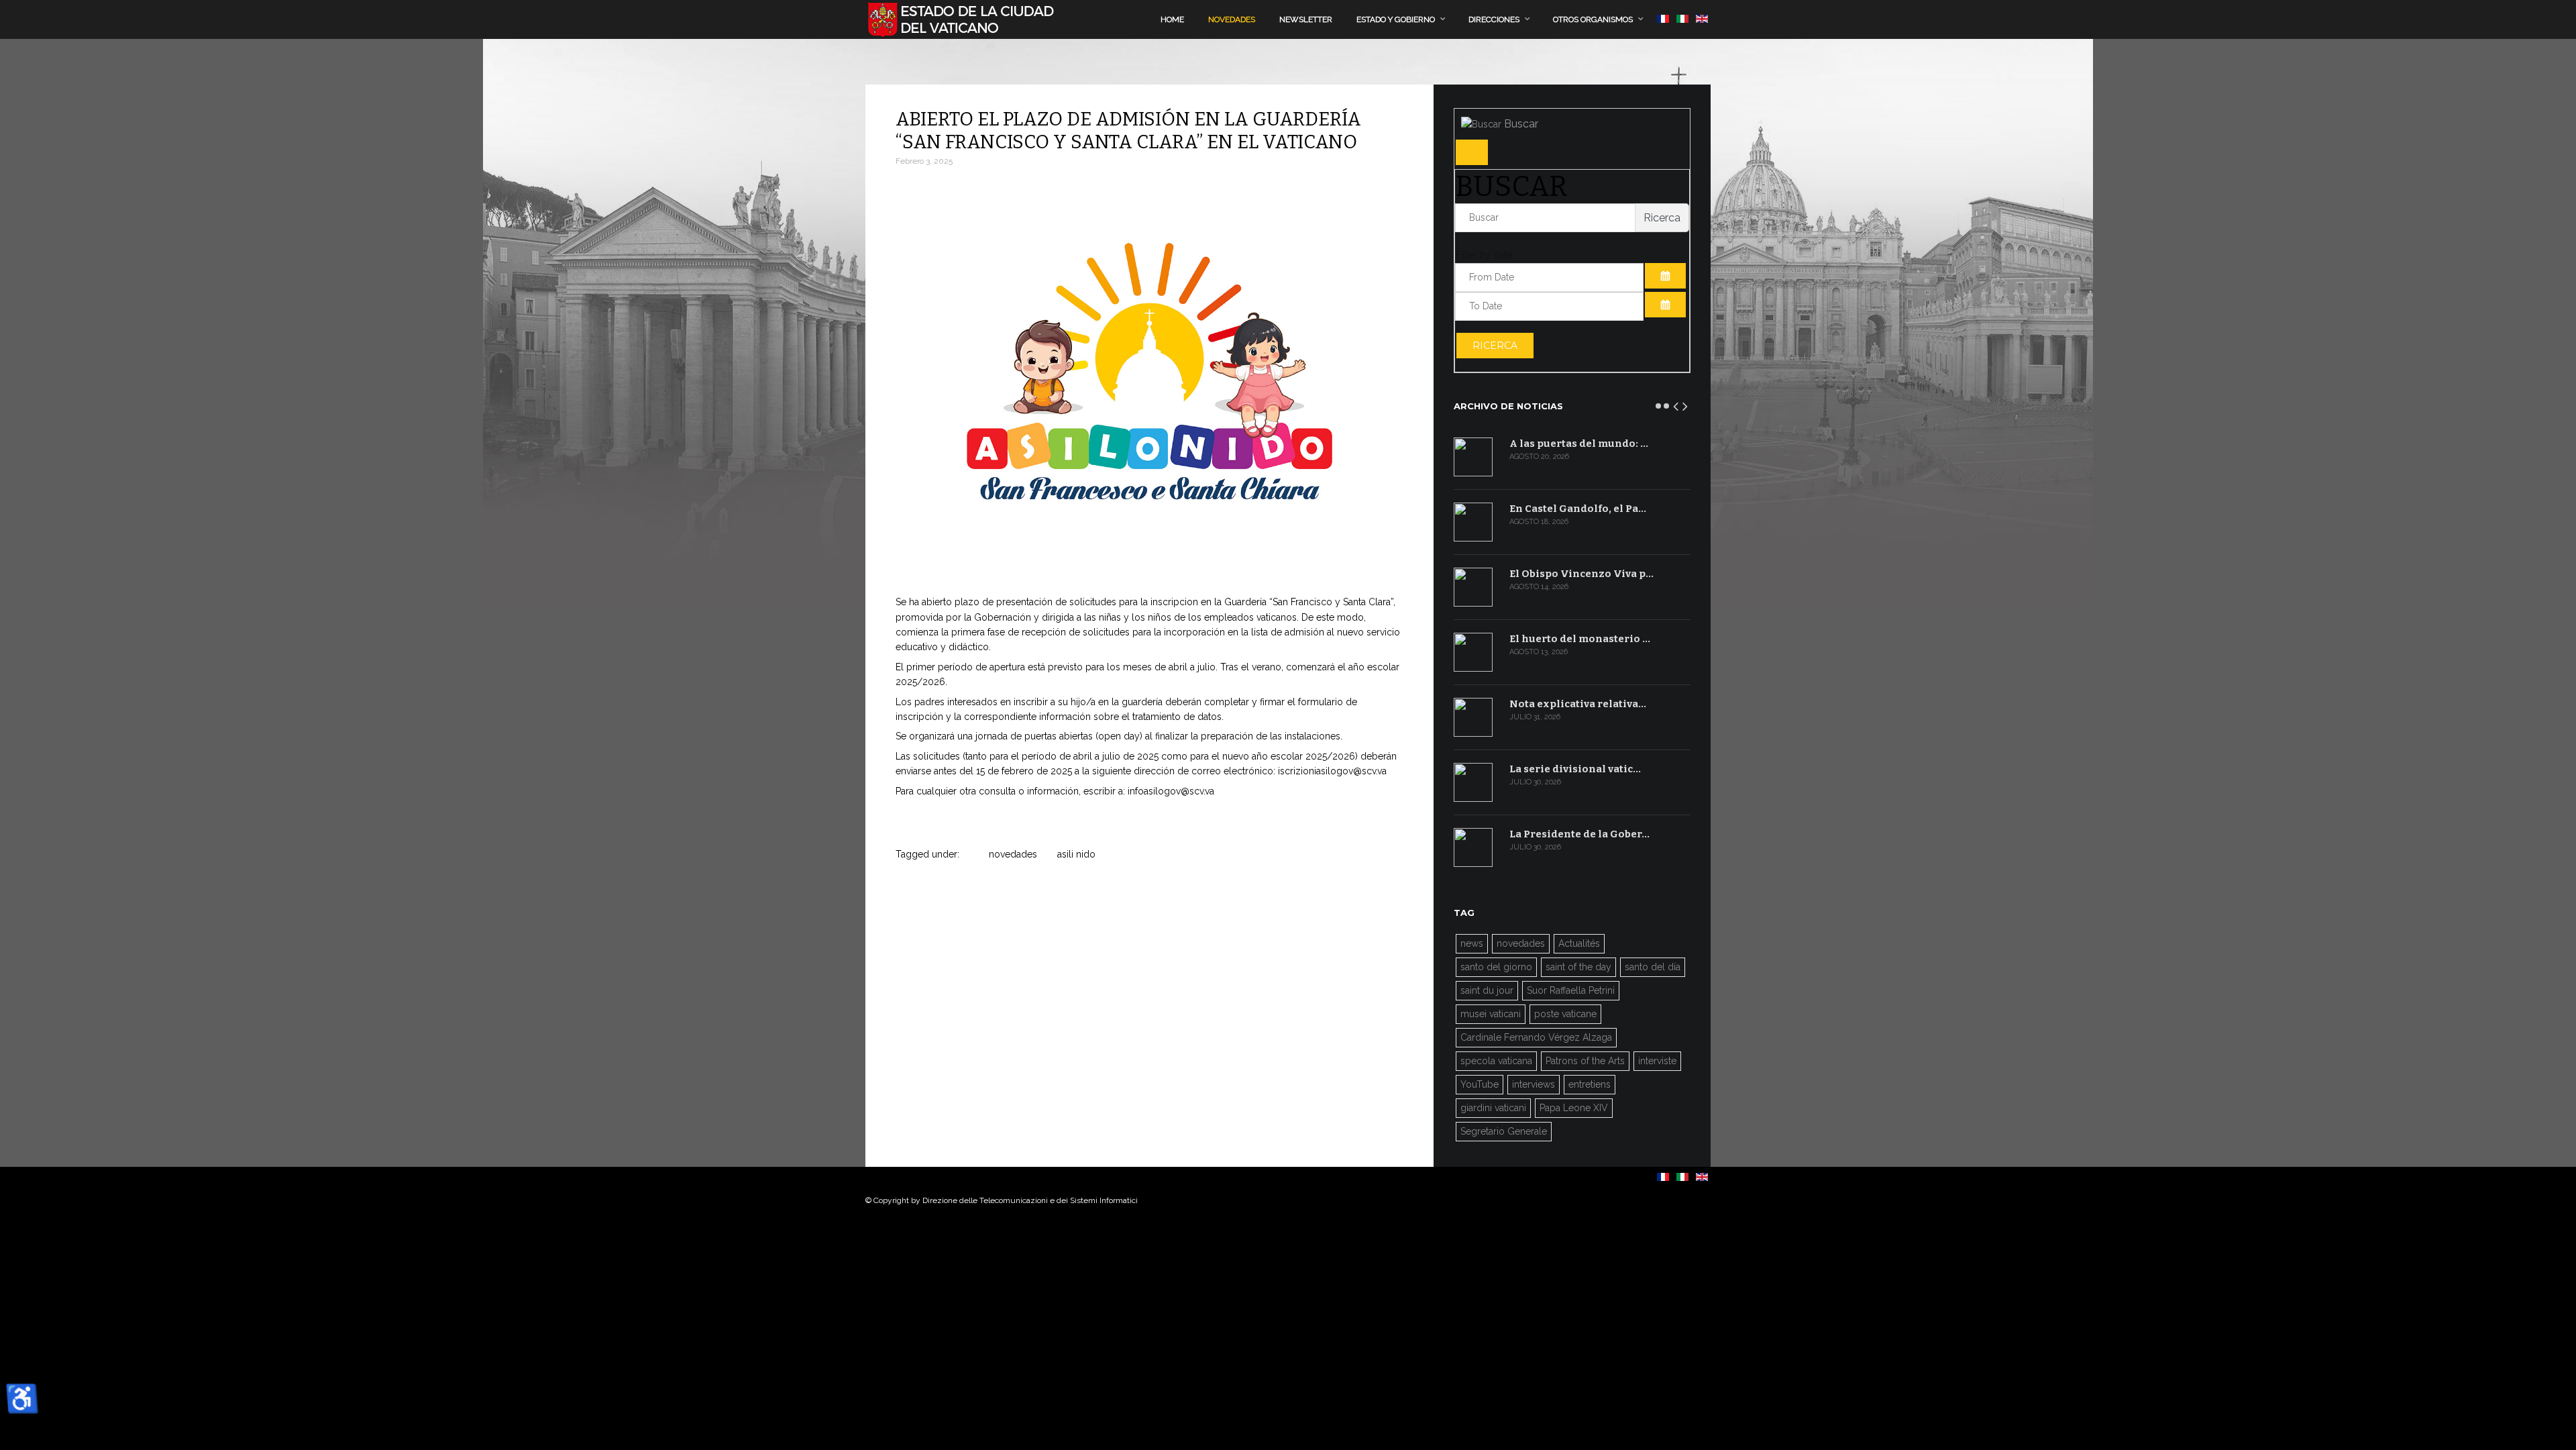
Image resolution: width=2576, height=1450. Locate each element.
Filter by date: (1485, 255)
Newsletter (1306, 19)
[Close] (1472, 152)
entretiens (1590, 1084)
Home (1172, 19)
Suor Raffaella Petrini (1571, 990)
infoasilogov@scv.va (1171, 791)
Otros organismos (1593, 19)
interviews (1534, 1084)
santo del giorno (1496, 967)
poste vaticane (1565, 1014)
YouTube (1480, 1084)
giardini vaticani (1493, 1108)
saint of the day (1578, 967)
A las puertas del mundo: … (1579, 444)
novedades (1013, 854)
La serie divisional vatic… (1575, 769)
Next (1686, 404)
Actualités (1579, 943)
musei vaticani (1491, 1014)
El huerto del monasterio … (1580, 639)
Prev (1676, 404)
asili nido (1076, 854)
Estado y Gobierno (1396, 19)
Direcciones (1494, 19)
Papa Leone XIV (1574, 1108)
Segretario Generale (1504, 1131)
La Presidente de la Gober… (1579, 834)
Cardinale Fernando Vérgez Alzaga (1536, 1037)
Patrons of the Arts (1585, 1061)
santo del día (1653, 967)
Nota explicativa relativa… (1578, 704)
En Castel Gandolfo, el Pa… (1578, 509)
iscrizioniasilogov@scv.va (1332, 771)
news (1472, 943)
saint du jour (1487, 990)
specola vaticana (1496, 1061)
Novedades (1232, 19)
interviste (1657, 1061)
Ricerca (1495, 346)
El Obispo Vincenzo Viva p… (1581, 574)
